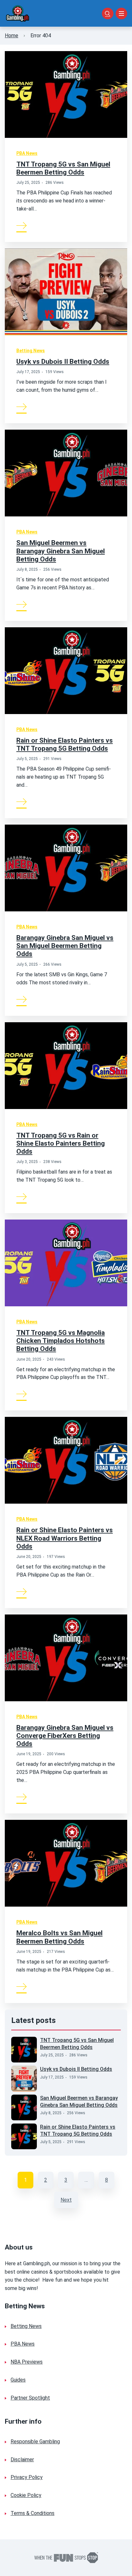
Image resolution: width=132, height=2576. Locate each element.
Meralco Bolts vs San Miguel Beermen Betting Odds (59, 1937)
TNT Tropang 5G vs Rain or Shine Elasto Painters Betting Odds (61, 1143)
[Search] (108, 13)
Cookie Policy (26, 2495)
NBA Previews (27, 2362)
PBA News (27, 153)
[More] (22, 225)
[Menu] (121, 13)
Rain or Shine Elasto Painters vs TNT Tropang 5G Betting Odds (65, 744)
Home (12, 36)
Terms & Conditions (33, 2513)
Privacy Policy (27, 2477)
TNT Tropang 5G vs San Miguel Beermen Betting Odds (63, 168)
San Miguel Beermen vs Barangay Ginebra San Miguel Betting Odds (61, 551)
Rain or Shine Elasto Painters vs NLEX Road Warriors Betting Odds (65, 1538)
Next (66, 2200)
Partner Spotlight (30, 2398)
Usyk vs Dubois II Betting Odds (63, 362)
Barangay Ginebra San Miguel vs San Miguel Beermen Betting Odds (65, 946)
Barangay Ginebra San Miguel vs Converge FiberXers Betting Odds (65, 1736)
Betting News (31, 351)
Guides (18, 2380)
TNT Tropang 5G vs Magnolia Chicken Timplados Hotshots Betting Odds (61, 1341)
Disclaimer (22, 2460)
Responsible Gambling (35, 2442)
